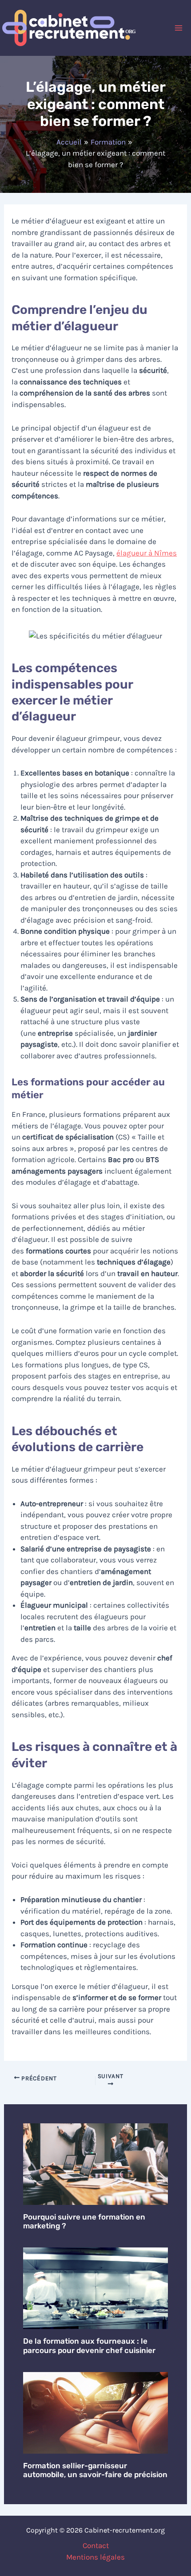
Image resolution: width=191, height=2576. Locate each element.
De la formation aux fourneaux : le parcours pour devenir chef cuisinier (89, 2345)
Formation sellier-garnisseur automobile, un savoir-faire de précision (95, 2470)
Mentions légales (95, 2557)
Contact (96, 2545)
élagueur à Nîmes (147, 553)
